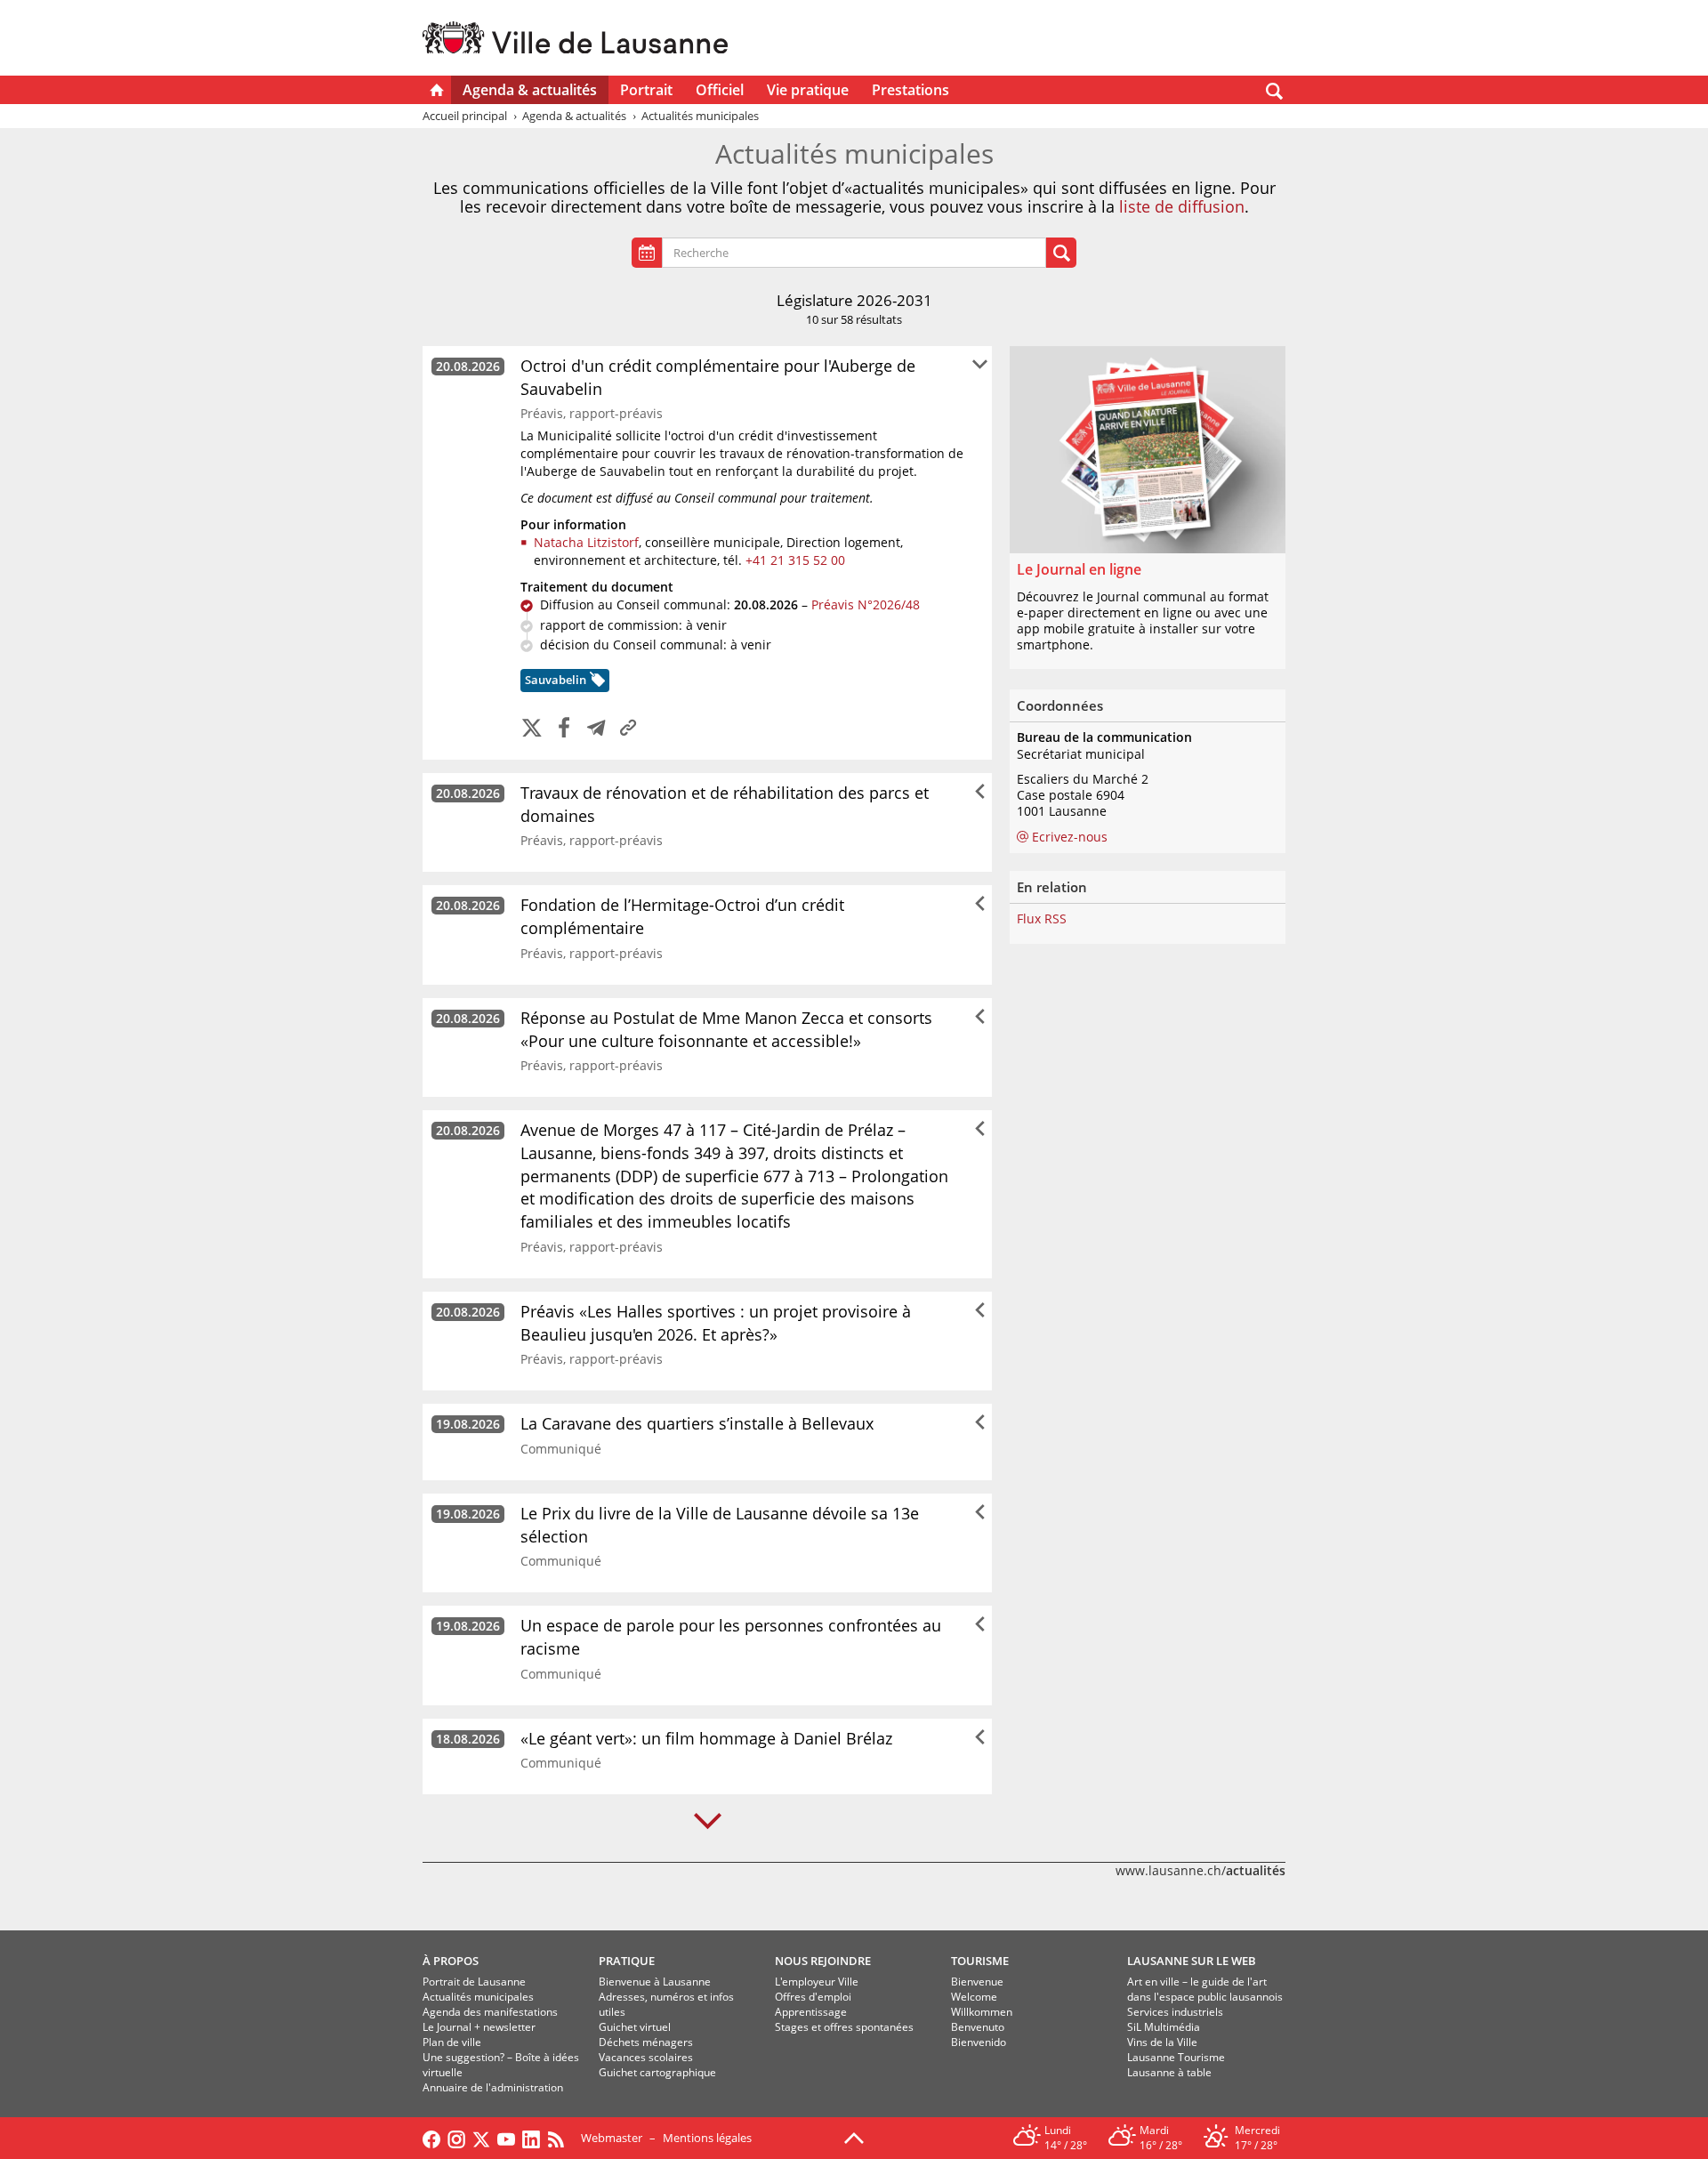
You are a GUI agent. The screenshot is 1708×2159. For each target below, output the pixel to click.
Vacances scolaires (646, 2057)
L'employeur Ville (817, 1982)
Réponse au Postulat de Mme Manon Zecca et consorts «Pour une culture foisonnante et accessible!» (726, 1029)
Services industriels (1175, 2012)
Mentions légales (707, 2138)
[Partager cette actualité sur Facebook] (564, 729)
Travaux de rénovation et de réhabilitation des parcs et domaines (725, 804)
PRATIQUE (627, 1961)
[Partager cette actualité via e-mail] (596, 729)
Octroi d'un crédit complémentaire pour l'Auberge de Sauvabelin (718, 377)
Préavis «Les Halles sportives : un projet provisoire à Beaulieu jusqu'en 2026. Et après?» (716, 1323)
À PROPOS (451, 1961)
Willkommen (982, 2012)
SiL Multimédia (1164, 2027)
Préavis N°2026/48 (866, 604)
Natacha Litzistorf (586, 542)
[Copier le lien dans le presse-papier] (628, 729)
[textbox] (858, 253)
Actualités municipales (478, 1997)
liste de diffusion (1182, 206)
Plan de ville (452, 2042)
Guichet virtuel (635, 2027)
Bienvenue (977, 1982)
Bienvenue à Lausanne (655, 1982)
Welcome (974, 1997)
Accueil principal (465, 116)
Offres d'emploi (813, 1997)
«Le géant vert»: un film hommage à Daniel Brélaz (706, 1738)
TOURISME (980, 1961)
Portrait (646, 90)
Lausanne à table (1169, 2072)
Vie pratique (808, 90)
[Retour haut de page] (854, 2137)
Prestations (910, 90)
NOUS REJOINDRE (823, 1961)
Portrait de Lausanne (474, 1982)
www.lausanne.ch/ (1200, 1870)
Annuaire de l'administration (493, 2087)
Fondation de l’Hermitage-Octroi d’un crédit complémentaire (682, 916)
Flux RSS (1042, 919)
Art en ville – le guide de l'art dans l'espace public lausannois (1205, 1989)
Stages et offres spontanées (844, 2027)
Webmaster (612, 2138)
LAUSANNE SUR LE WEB (1192, 1961)
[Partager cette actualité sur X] (532, 729)
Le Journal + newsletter (479, 2027)
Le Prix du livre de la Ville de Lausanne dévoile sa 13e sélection (720, 1525)
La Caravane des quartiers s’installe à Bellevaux (697, 1423)
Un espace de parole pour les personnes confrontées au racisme (731, 1637)
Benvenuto (978, 2027)
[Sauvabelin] (596, 682)
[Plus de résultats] (708, 1821)
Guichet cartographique (657, 2072)
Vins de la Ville (1162, 2042)
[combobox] (854, 253)
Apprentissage (811, 2012)
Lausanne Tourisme (1176, 2057)
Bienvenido (979, 2042)
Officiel (720, 90)
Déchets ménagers (646, 2042)
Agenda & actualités (530, 90)
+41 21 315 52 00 (795, 560)
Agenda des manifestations (490, 2012)
